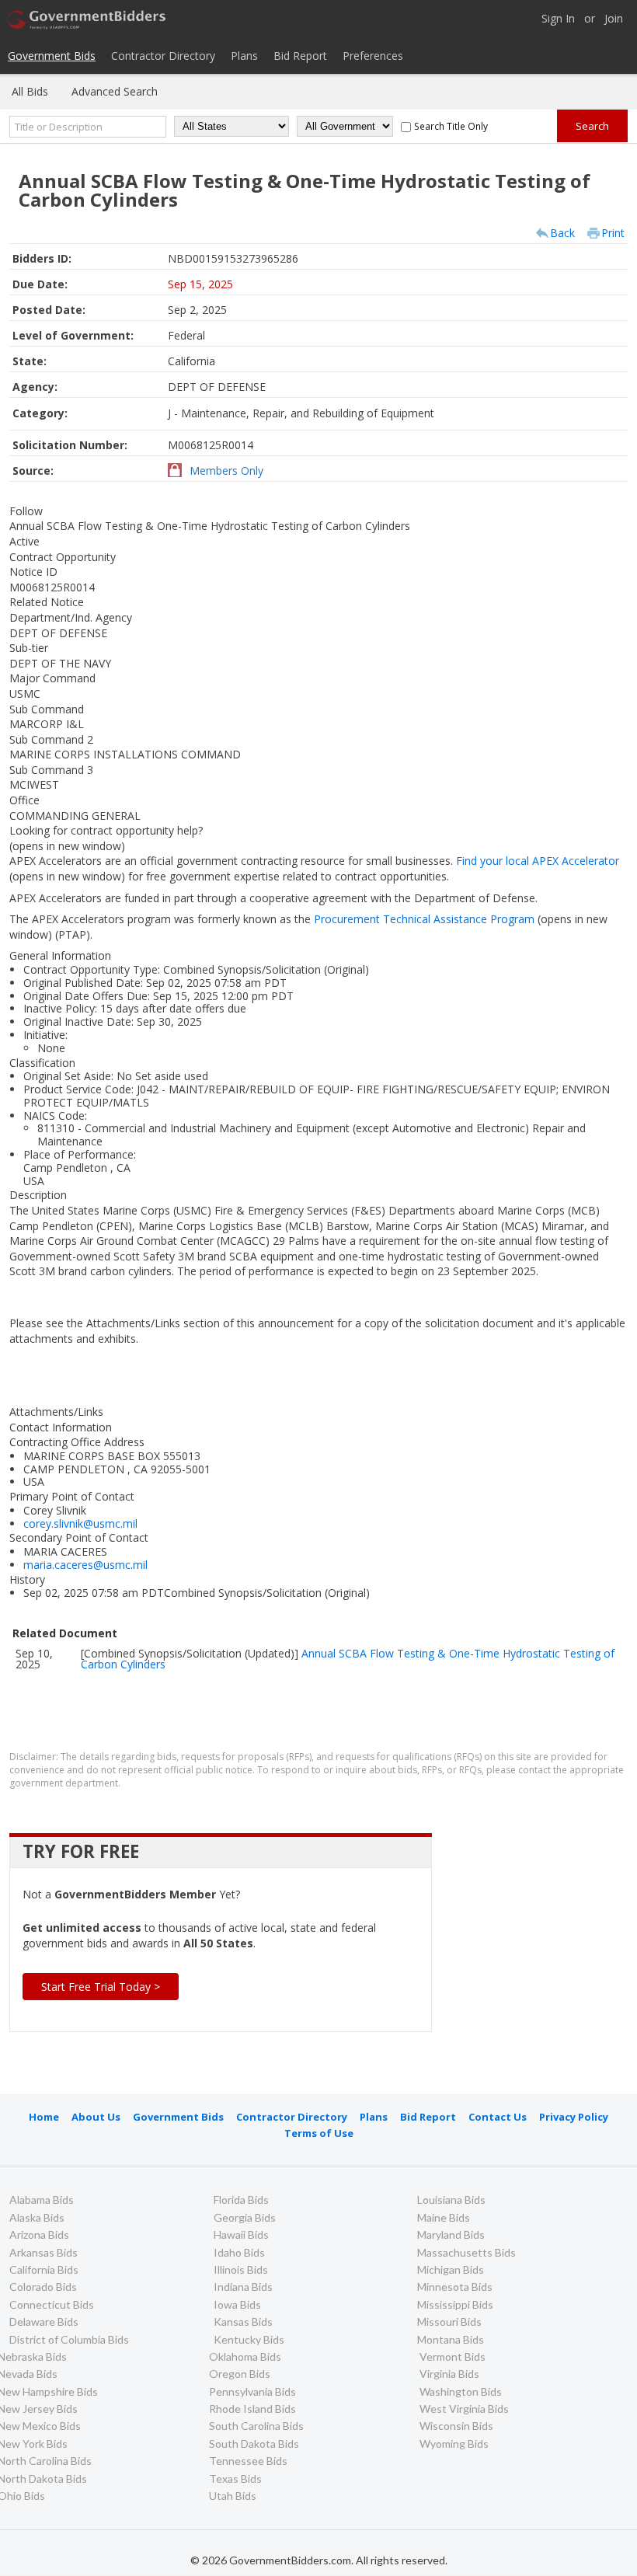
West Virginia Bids (464, 2409)
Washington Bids (461, 2391)
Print (613, 233)
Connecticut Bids (52, 2304)
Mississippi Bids (455, 2304)
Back (562, 233)
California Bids (44, 2269)
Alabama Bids (42, 2200)
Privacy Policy (574, 2117)
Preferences (373, 56)
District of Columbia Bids (69, 2339)
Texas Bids (235, 2478)
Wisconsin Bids (456, 2426)
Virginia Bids (449, 2374)
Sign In (558, 19)
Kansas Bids (243, 2322)
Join (614, 19)
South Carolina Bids (256, 2426)
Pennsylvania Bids (252, 2391)
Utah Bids (233, 2496)
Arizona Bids (39, 2234)
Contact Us (498, 2117)
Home (44, 2117)
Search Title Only (451, 126)
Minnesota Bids (455, 2287)
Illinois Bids (241, 2269)
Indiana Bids (243, 2287)
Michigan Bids (451, 2269)
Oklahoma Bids (245, 2356)
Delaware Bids (44, 2322)
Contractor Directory (163, 56)
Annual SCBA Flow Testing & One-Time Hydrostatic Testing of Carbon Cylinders (348, 1659)
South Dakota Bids (254, 2444)
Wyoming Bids (454, 2444)
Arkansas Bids (44, 2252)
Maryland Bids (451, 2234)
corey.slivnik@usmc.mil (80, 1523)
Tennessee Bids (248, 2461)
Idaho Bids (239, 2252)
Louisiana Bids (451, 2200)
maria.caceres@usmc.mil (85, 1565)
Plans (244, 56)
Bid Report (300, 56)
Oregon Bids (240, 2374)
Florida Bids (241, 2200)
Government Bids (52, 56)
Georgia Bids (245, 2217)
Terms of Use (319, 2133)
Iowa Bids (237, 2304)
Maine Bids (444, 2217)
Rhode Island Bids (252, 2409)
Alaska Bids (37, 2217)
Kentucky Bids (249, 2339)
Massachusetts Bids (466, 2252)
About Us (96, 2117)
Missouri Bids (449, 2322)
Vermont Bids (453, 2356)
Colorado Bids (43, 2287)
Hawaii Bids (241, 2234)
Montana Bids (451, 2339)
